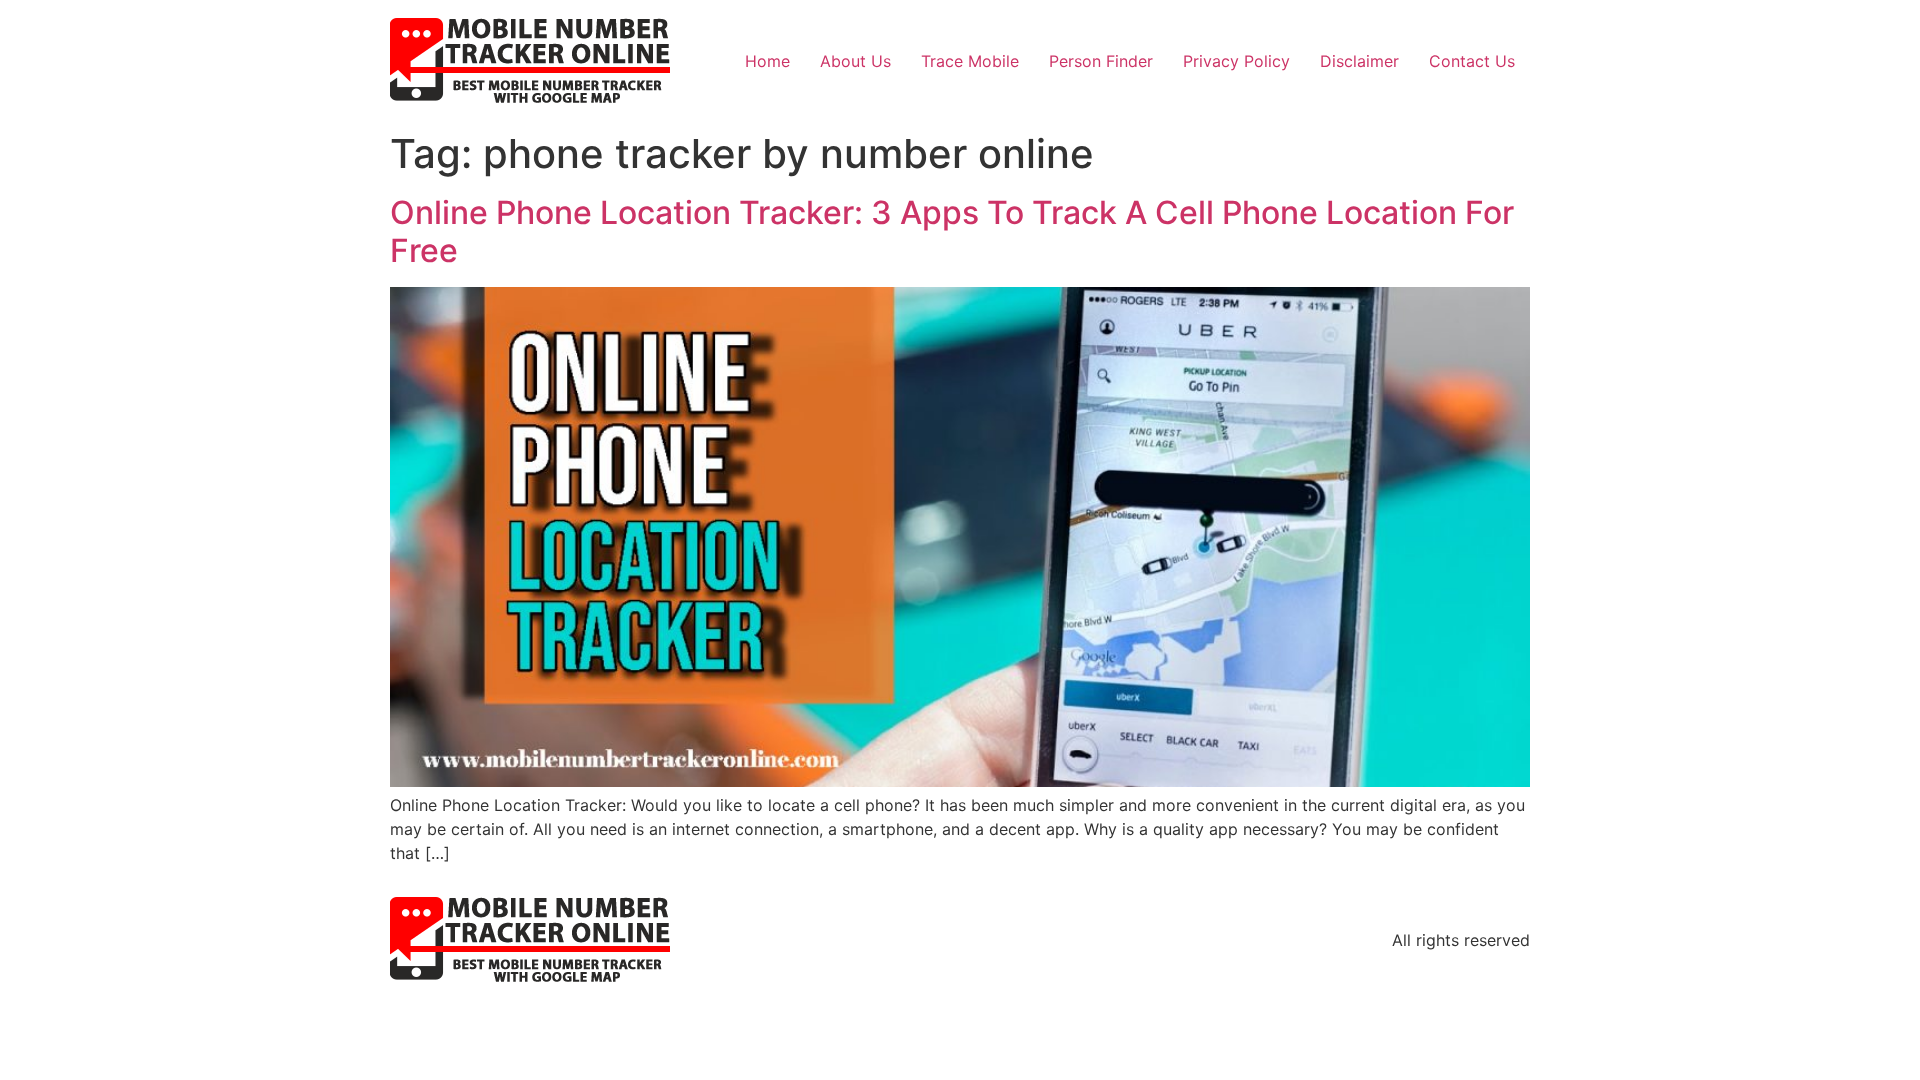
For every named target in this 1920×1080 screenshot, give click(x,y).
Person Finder (1101, 61)
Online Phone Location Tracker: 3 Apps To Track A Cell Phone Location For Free (952, 231)
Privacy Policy (1236, 61)
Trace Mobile (970, 61)
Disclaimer (1359, 61)
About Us (855, 61)
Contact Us (1472, 61)
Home (767, 61)
